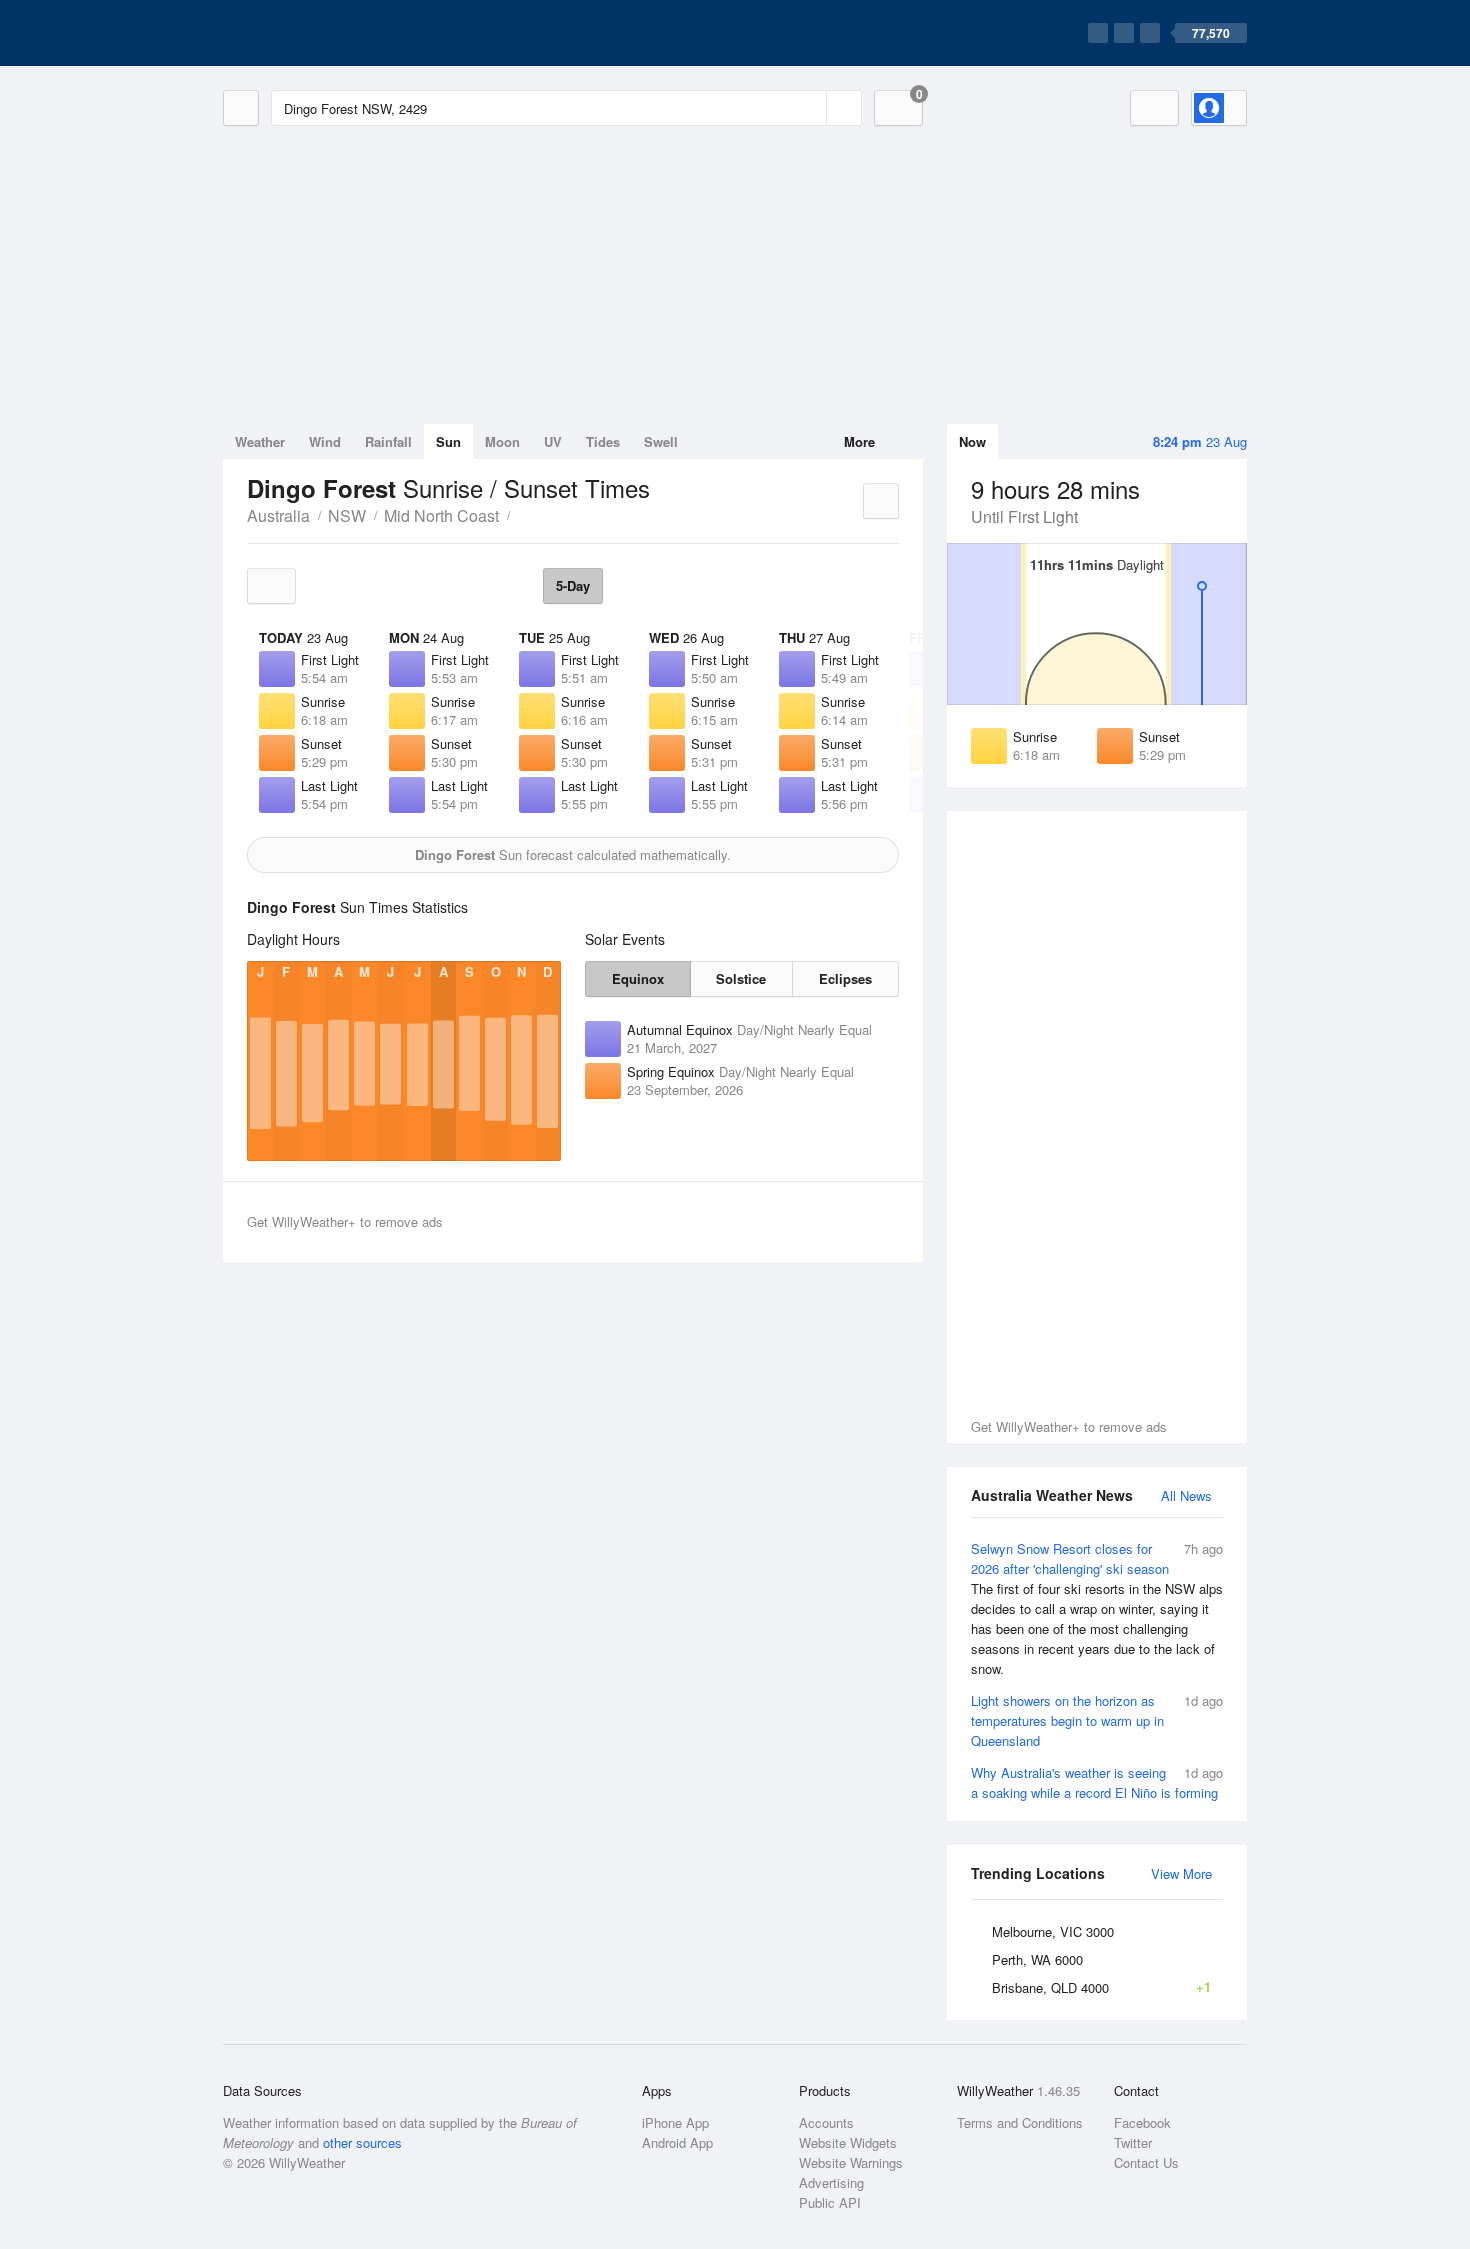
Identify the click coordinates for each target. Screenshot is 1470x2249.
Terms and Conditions (1020, 2122)
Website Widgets (848, 2142)
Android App (677, 2142)
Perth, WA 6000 (1037, 1959)
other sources (362, 2142)
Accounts (826, 2122)
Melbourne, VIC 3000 (1053, 1931)
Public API (830, 2202)
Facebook (1142, 2122)
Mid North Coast (441, 515)
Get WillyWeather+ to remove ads (1069, 1426)
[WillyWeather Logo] (317, 33)
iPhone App (675, 2122)
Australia (278, 515)
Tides (603, 441)
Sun (448, 441)
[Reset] (809, 108)
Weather (260, 441)
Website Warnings (851, 2162)
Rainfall (388, 441)
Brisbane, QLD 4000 (1101, 1987)
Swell (661, 441)
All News (1186, 1495)
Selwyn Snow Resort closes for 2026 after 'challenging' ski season (1097, 1608)
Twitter (1133, 2142)
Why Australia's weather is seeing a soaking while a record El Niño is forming (1097, 1782)
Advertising (831, 2182)
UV (553, 441)
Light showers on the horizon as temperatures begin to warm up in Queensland (1097, 1720)
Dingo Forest (521, 514)
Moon (502, 441)
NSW (347, 515)
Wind (325, 441)
